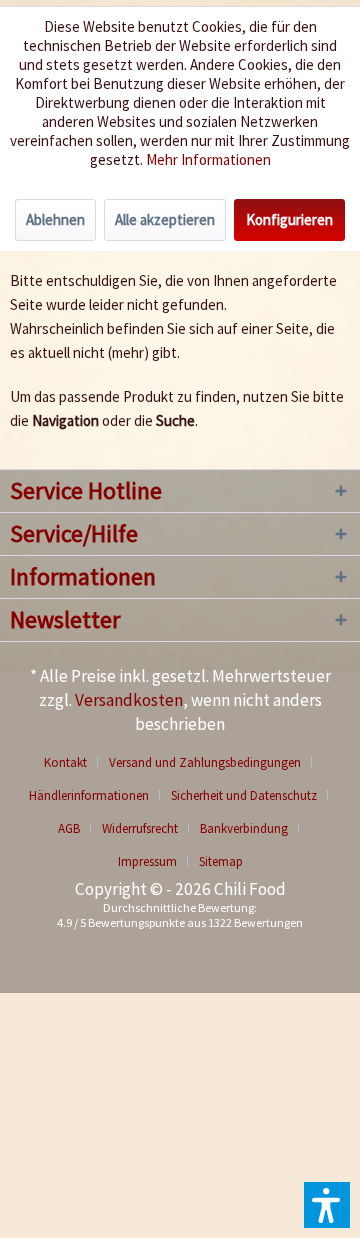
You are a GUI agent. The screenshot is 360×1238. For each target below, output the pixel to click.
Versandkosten (129, 700)
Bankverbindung (244, 828)
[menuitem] (73, 762)
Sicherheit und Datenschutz (244, 795)
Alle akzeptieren (165, 219)
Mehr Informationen (208, 159)
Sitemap (221, 861)
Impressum (147, 861)
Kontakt (65, 762)
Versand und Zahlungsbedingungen (205, 762)
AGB (69, 828)
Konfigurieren (289, 219)
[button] (327, 1205)
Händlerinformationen (89, 795)
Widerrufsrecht (140, 828)
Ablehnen (55, 219)
